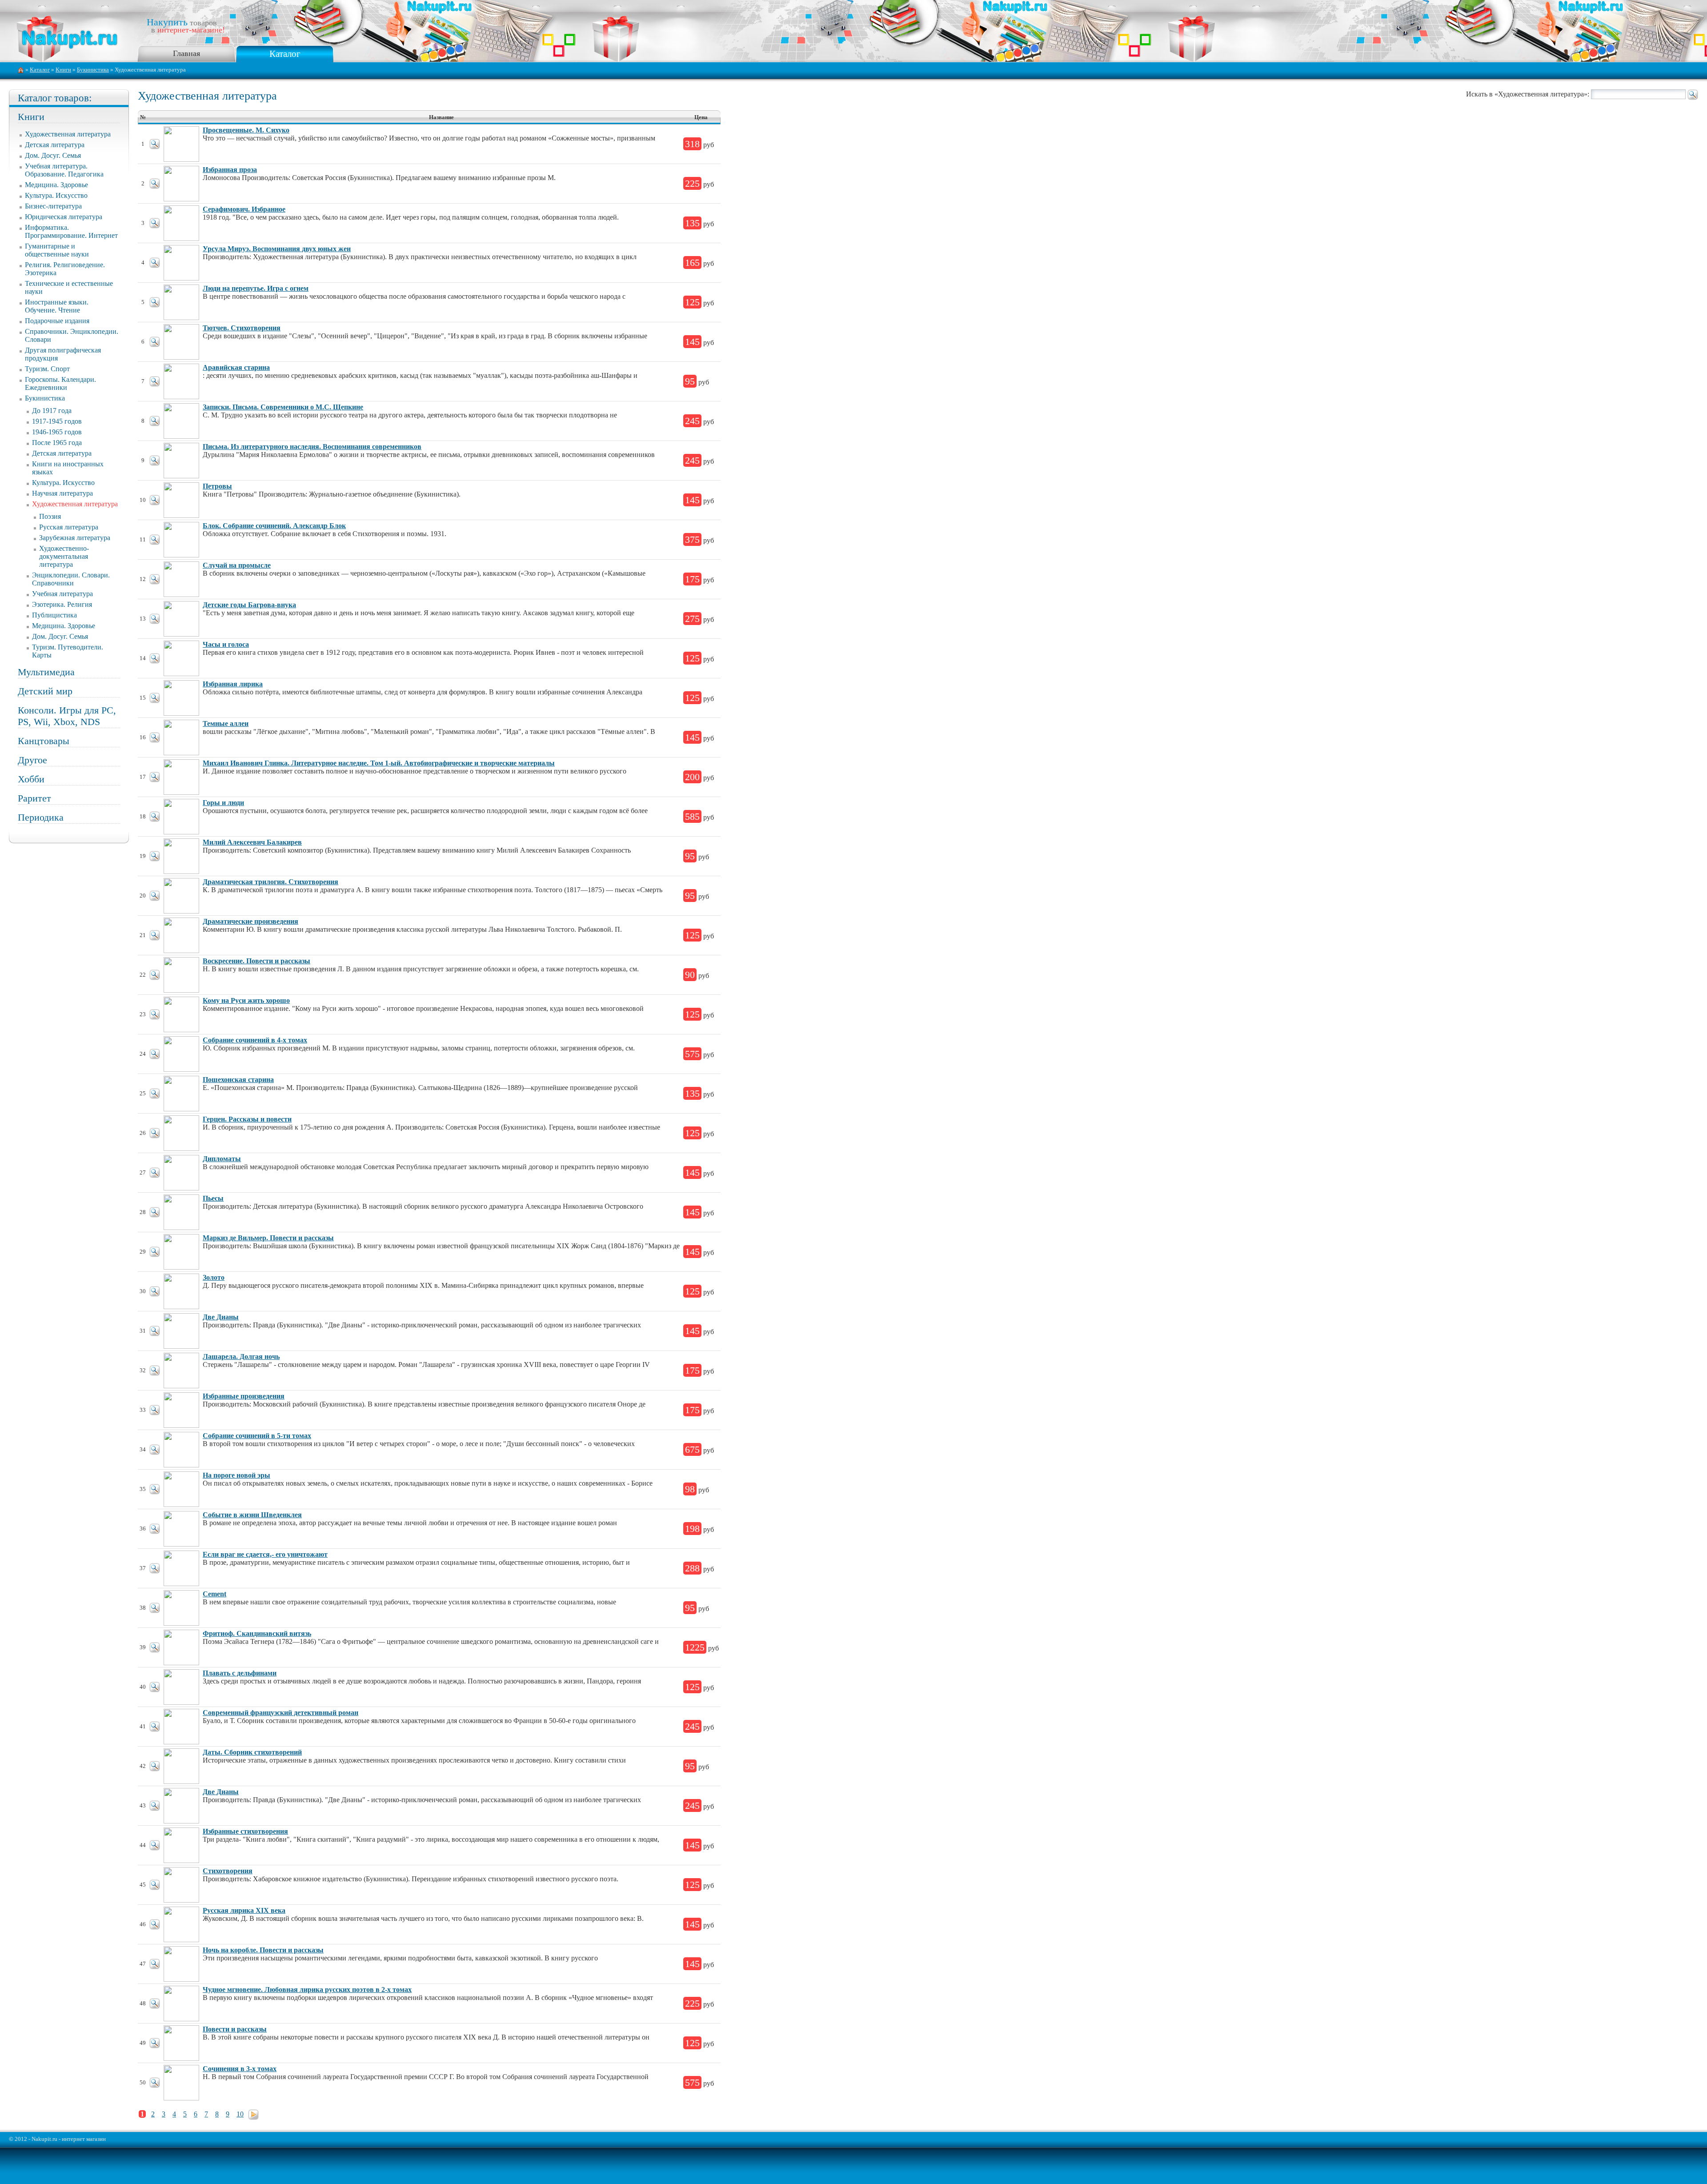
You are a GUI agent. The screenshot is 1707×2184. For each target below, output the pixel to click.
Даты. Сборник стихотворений (252, 1752)
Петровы (217, 486)
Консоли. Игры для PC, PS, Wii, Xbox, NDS (67, 716)
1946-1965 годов (57, 432)
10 (240, 2114)
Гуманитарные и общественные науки (57, 250)
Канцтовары (44, 741)
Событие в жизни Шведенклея (252, 1515)
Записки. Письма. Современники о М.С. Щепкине (283, 407)
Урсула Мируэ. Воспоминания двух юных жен (277, 249)
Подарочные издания (57, 321)
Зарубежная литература (75, 538)
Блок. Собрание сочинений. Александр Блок (274, 526)
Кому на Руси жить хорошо (246, 1000)
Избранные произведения (244, 1396)
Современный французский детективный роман (280, 1713)
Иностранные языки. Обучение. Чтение (57, 306)
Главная (186, 53)
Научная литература (62, 493)
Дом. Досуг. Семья (53, 155)
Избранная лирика (233, 684)
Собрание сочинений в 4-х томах (255, 1040)
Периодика (41, 817)
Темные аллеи (226, 723)
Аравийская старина (236, 367)
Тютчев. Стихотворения (242, 328)
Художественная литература (68, 134)
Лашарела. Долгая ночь (241, 1356)
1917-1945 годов (57, 421)
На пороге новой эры (236, 1475)
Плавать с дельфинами (240, 1673)
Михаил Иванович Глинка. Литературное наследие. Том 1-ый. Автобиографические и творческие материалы (379, 763)
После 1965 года (57, 443)
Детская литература (55, 145)
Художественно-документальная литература (64, 556)
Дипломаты (222, 1159)
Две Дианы (221, 1317)
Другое (32, 760)
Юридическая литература (64, 217)
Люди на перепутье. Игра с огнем (256, 288)
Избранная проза (230, 170)
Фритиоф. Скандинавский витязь (257, 1633)
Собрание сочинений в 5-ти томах (257, 1436)
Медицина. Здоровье (56, 185)
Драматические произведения (250, 921)
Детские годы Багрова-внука (249, 605)
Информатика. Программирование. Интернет (71, 231)
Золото (214, 1277)
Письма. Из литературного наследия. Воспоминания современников (312, 447)
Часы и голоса (226, 644)
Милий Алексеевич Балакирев (252, 842)
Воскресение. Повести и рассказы (256, 961)
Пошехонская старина (238, 1080)
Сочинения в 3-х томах (240, 2069)
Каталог (285, 54)
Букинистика (93, 70)
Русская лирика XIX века (244, 1910)
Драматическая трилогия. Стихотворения (270, 882)
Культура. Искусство (56, 195)
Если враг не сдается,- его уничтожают (265, 1554)
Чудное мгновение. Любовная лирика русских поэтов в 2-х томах (307, 1990)
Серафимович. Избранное (244, 209)
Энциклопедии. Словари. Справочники (71, 579)
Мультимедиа (46, 672)
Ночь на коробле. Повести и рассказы (263, 1950)
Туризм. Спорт (47, 369)
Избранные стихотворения (245, 1831)
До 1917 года (52, 411)
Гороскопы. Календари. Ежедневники (60, 383)
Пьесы (213, 1198)
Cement (214, 1594)
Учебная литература (62, 594)
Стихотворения (228, 1871)
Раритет (34, 798)
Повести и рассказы (235, 2029)
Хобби (31, 779)
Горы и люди (223, 803)
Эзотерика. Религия (62, 604)
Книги (63, 70)
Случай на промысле (237, 565)
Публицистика (54, 615)
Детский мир (45, 691)
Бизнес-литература (53, 206)
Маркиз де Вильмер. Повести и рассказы (268, 1238)
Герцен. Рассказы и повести (247, 1119)
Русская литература (69, 527)
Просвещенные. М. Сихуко (246, 130)
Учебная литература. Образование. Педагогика (64, 170)
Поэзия (50, 516)
